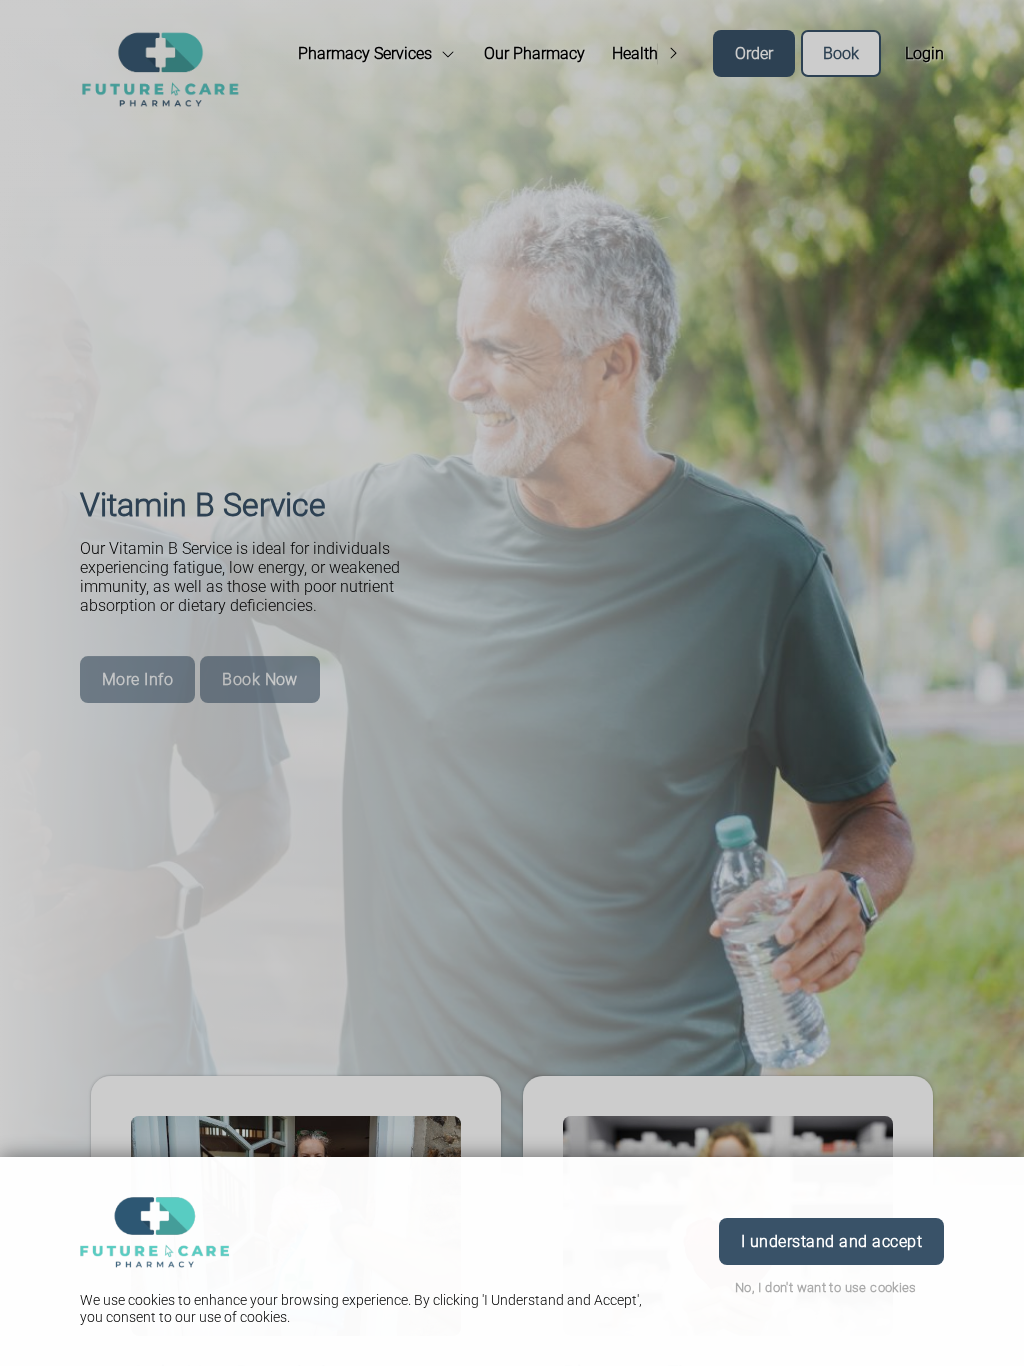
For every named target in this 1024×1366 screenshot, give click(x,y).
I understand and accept (831, 1241)
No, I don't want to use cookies (826, 1287)
